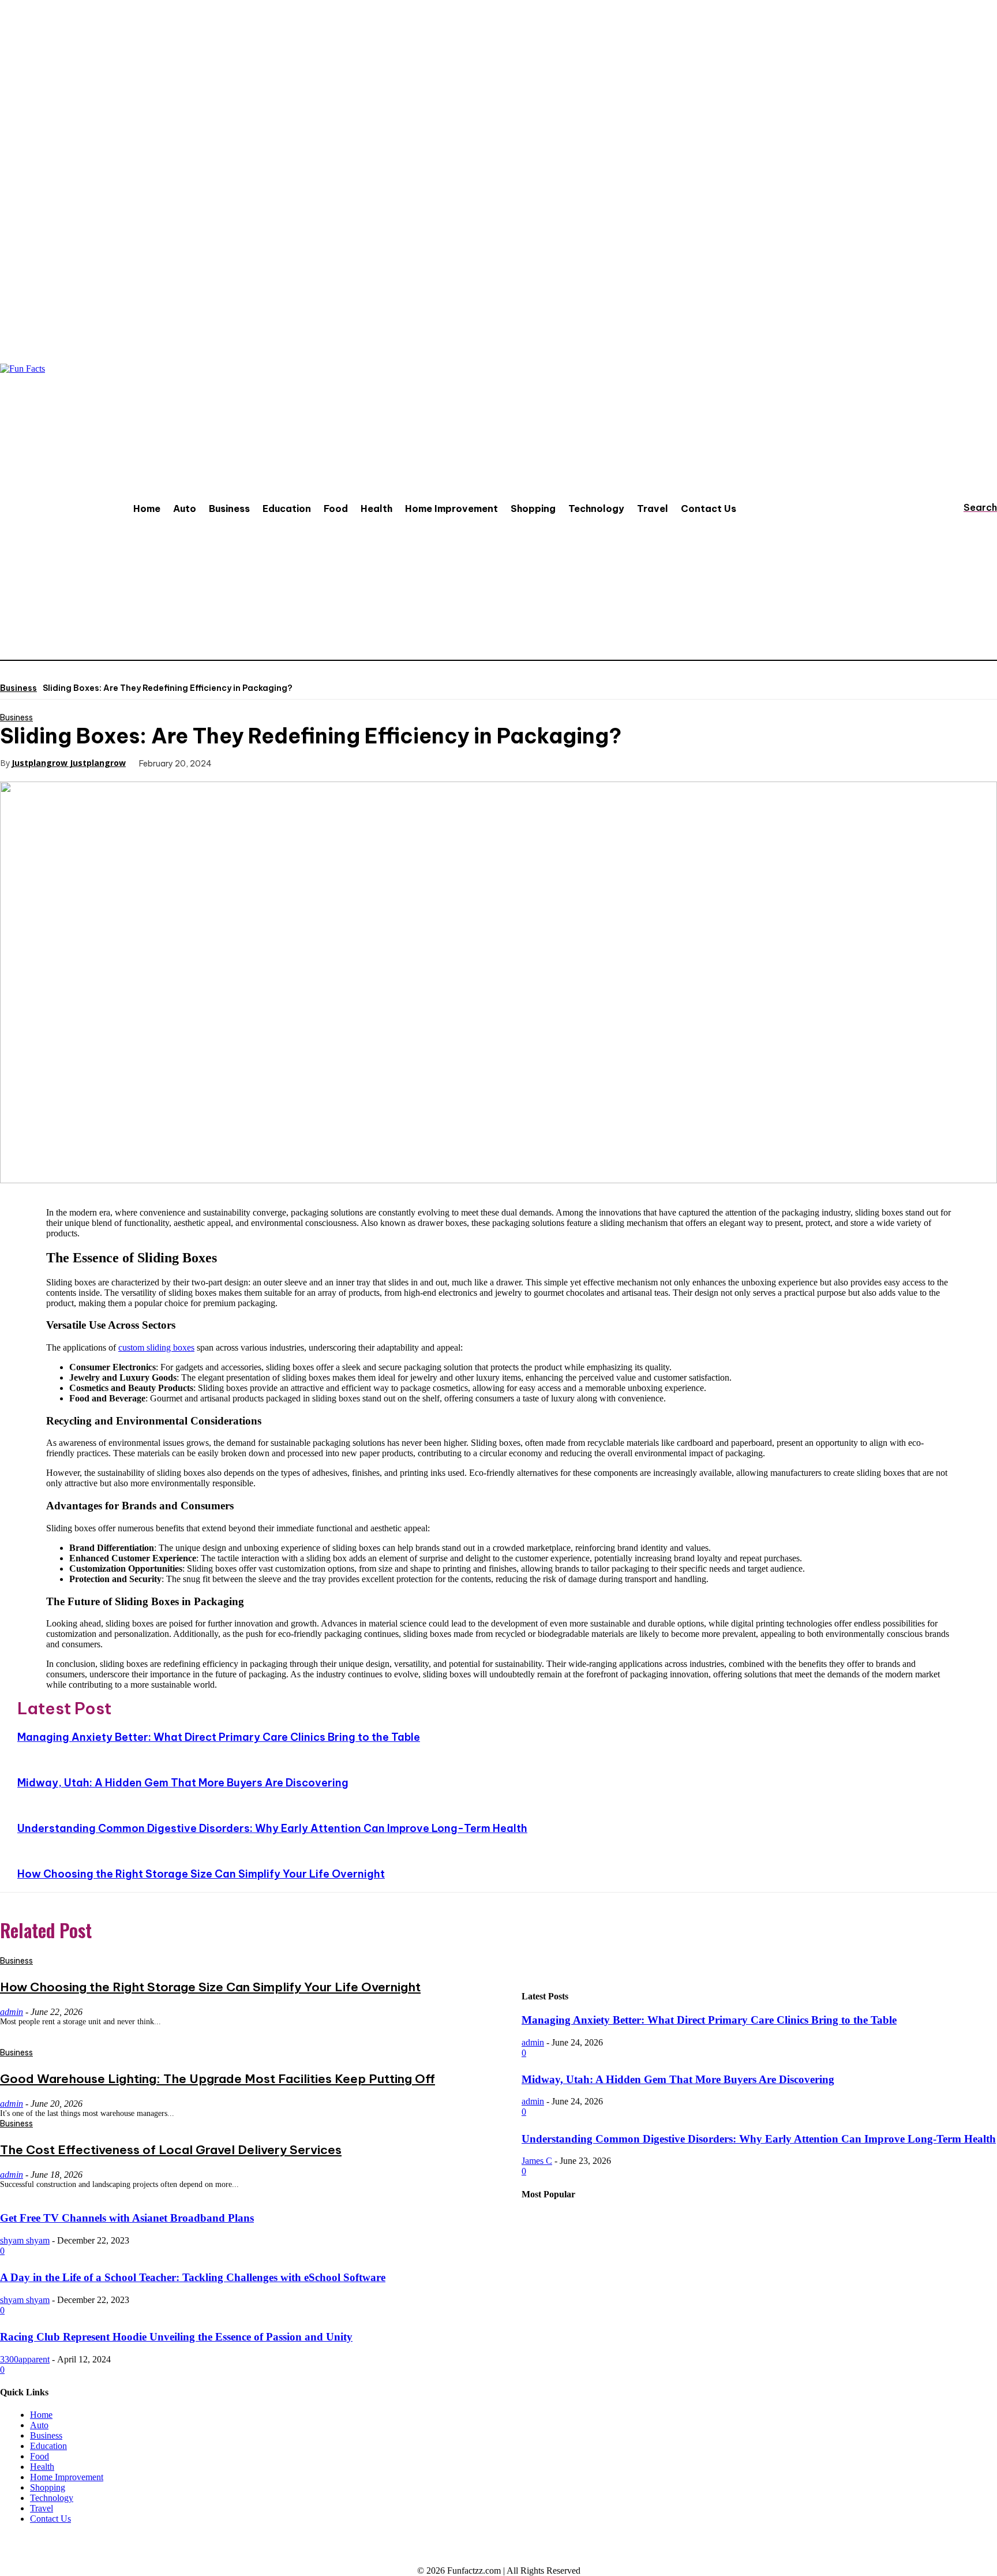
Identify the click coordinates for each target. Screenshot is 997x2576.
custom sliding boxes (156, 1347)
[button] (969, 507)
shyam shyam (25, 2240)
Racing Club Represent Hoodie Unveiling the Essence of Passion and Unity (176, 2337)
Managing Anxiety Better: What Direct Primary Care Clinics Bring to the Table (219, 1737)
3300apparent (25, 2359)
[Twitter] (286, 762)
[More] (411, 762)
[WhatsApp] (369, 762)
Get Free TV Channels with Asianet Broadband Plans (127, 2218)
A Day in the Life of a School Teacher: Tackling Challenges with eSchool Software (193, 2277)
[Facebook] (245, 762)
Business (18, 688)
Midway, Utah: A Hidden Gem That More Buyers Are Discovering (183, 1783)
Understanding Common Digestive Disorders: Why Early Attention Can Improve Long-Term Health (272, 1828)
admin (533, 2042)
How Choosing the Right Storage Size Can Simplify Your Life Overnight (201, 1874)
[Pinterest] (328, 762)
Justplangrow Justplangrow (69, 763)
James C (537, 2161)
